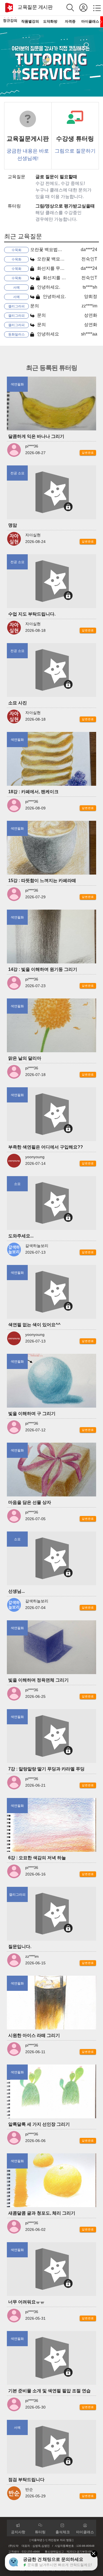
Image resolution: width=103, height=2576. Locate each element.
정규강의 (10, 21)
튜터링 (40, 2532)
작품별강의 (30, 21)
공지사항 (18, 2532)
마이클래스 (90, 21)
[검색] (73, 8)
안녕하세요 (48, 334)
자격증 (70, 21)
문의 (35, 306)
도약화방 (50, 21)
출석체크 (63, 2532)
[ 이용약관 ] (37, 2540)
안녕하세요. (48, 287)
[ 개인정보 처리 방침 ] (60, 2540)
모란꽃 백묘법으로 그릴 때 (56, 250)
